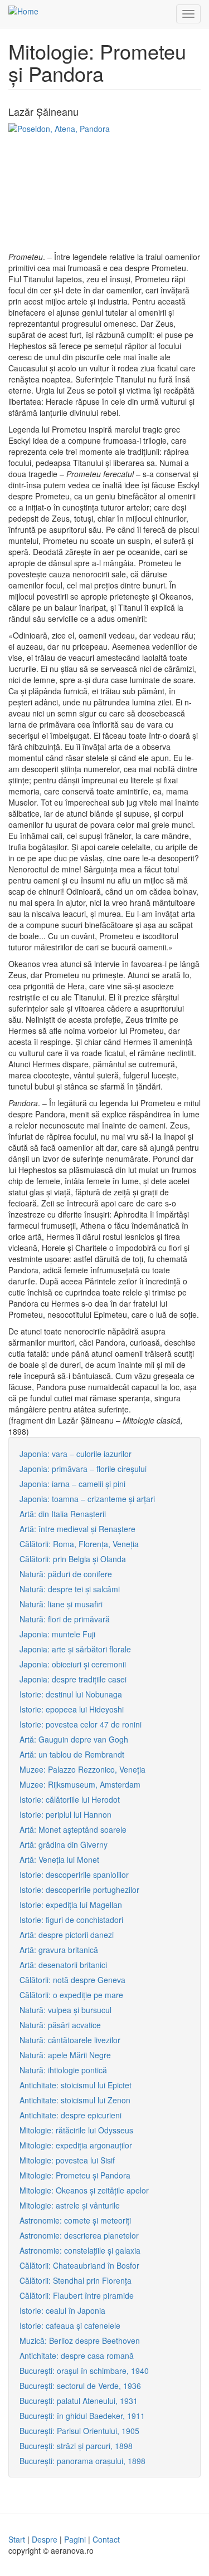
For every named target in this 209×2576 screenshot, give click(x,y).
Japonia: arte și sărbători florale (75, 1649)
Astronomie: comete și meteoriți (75, 2220)
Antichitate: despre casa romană (77, 2356)
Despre (45, 2539)
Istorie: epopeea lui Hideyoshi (72, 1709)
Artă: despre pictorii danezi (67, 1935)
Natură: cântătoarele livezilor (70, 2040)
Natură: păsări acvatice (60, 2025)
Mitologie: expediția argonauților (76, 2145)
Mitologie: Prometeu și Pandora (75, 2175)
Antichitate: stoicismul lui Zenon (75, 2100)
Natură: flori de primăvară (65, 1619)
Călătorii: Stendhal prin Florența (76, 2280)
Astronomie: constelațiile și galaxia (80, 2250)
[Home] (23, 11)
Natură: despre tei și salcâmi (70, 1589)
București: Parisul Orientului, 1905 (79, 2431)
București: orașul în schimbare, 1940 (84, 2371)
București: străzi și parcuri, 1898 (76, 2446)
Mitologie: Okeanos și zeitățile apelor (84, 2190)
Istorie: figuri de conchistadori (71, 1920)
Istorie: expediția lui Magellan (71, 1905)
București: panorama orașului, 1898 (82, 2461)
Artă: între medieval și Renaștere (77, 1529)
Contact (106, 2539)
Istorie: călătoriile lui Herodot (70, 1799)
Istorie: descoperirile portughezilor (79, 1890)
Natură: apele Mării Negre (65, 2055)
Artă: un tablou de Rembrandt (72, 1754)
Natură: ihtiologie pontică (63, 2070)
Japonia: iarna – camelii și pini (72, 1484)
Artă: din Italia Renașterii (63, 1514)
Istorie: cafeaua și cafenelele (70, 2325)
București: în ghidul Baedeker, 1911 (82, 2416)
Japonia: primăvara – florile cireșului (83, 1469)
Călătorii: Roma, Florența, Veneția (79, 1544)
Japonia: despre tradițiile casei (73, 1679)
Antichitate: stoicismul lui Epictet (76, 2085)
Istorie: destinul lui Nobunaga (71, 1694)
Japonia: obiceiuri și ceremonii (73, 1664)
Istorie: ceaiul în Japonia (62, 2310)
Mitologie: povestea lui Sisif (67, 2160)
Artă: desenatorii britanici (63, 1965)
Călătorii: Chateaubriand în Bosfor (79, 2265)
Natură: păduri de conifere (66, 1574)
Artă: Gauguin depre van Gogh (74, 1739)
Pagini (75, 2539)
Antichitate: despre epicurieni (71, 2115)
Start (17, 2539)
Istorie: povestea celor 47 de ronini (81, 1724)
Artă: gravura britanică (59, 1950)
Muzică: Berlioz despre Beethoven (80, 2341)
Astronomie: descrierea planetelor (79, 2235)
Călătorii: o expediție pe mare (71, 1995)
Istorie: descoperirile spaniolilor (74, 1875)
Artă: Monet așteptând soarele (73, 1829)
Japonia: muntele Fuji (57, 1634)
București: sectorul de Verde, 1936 (80, 2386)
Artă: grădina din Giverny (64, 1844)
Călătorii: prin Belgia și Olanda (73, 1559)
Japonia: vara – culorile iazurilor (76, 1454)
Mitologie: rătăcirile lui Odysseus (76, 2130)
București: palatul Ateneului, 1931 (79, 2401)
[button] (104, 187)
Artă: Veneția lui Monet (59, 1859)
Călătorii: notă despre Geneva (72, 1980)
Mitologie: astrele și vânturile (70, 2205)
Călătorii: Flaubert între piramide (77, 2295)
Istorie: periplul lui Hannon (65, 1814)
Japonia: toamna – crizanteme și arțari (87, 1499)
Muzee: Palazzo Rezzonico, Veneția (82, 1769)
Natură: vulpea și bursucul (65, 2010)
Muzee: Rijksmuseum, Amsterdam (80, 1784)
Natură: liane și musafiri (61, 1604)
